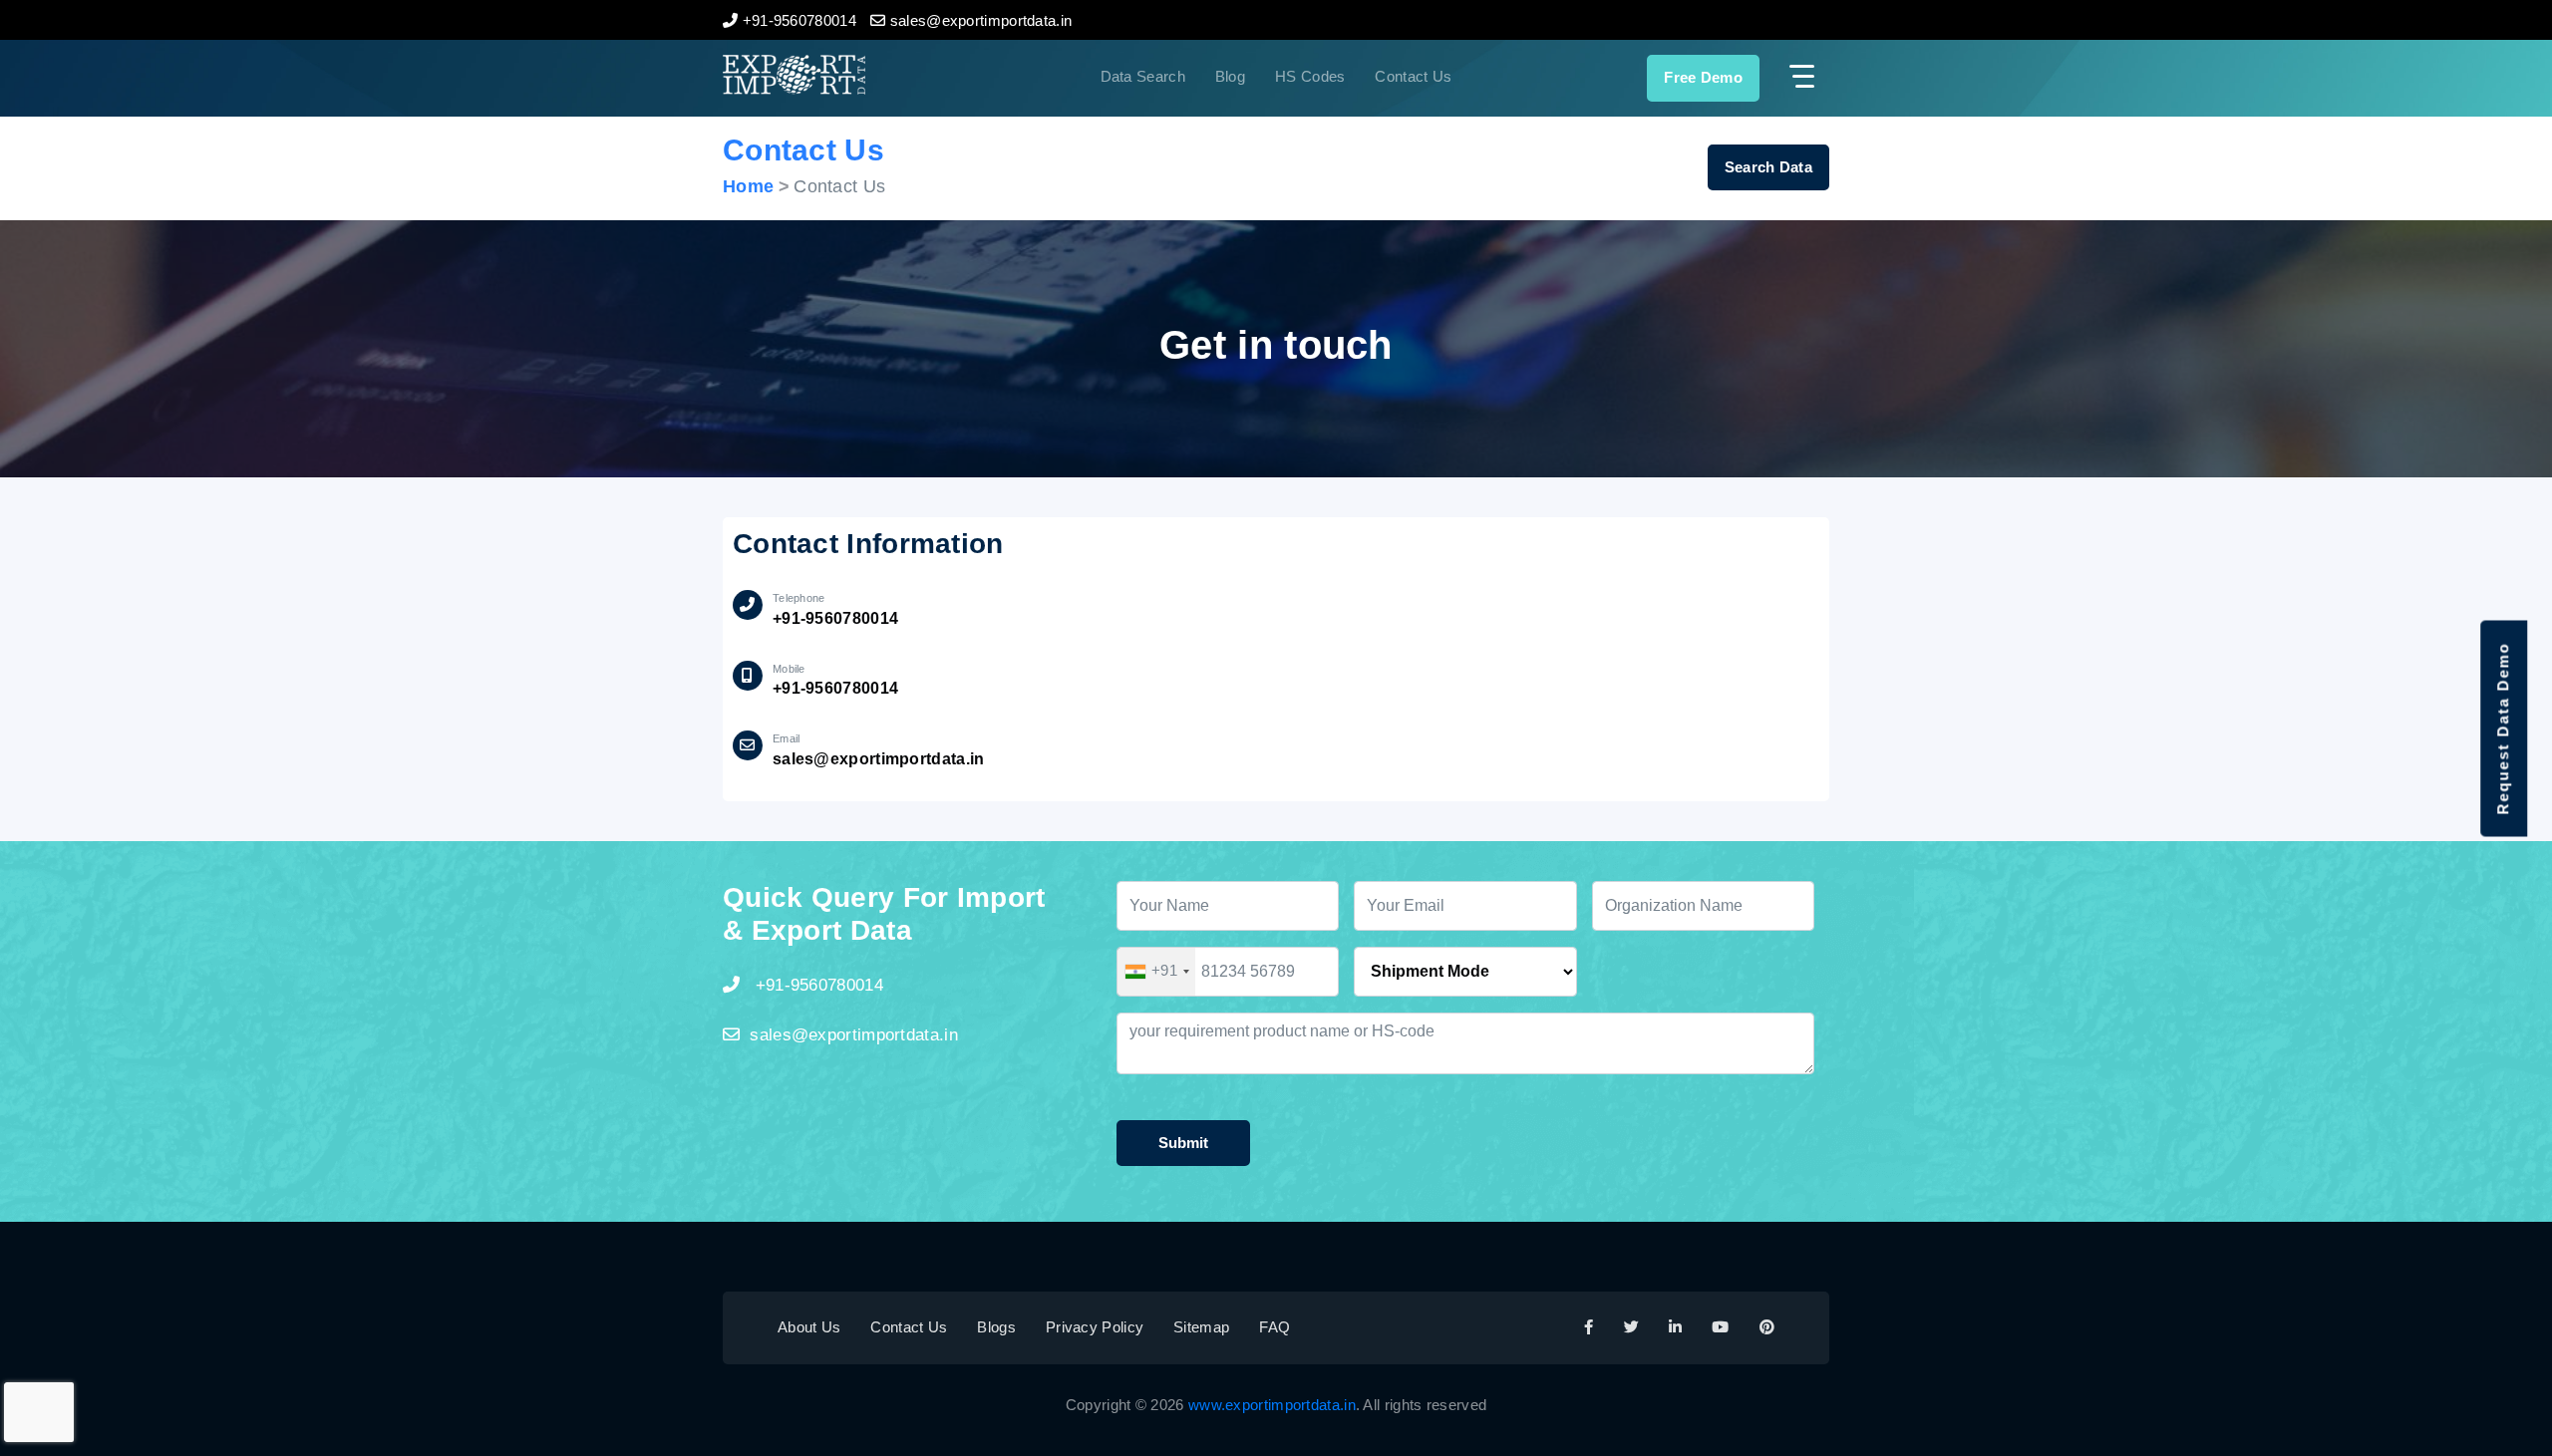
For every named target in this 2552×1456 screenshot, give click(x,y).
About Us (809, 1327)
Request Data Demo (2503, 728)
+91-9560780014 (835, 618)
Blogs (996, 1327)
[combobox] (1156, 972)
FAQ (1275, 1327)
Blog (1230, 76)
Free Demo (1703, 77)
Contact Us (1413, 76)
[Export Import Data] (861, 75)
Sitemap (1201, 1327)
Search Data (1768, 167)
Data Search (1143, 76)
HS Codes (1310, 76)
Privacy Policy (1095, 1327)
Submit (1183, 1143)
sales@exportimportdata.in (879, 759)
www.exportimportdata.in (1272, 1405)
